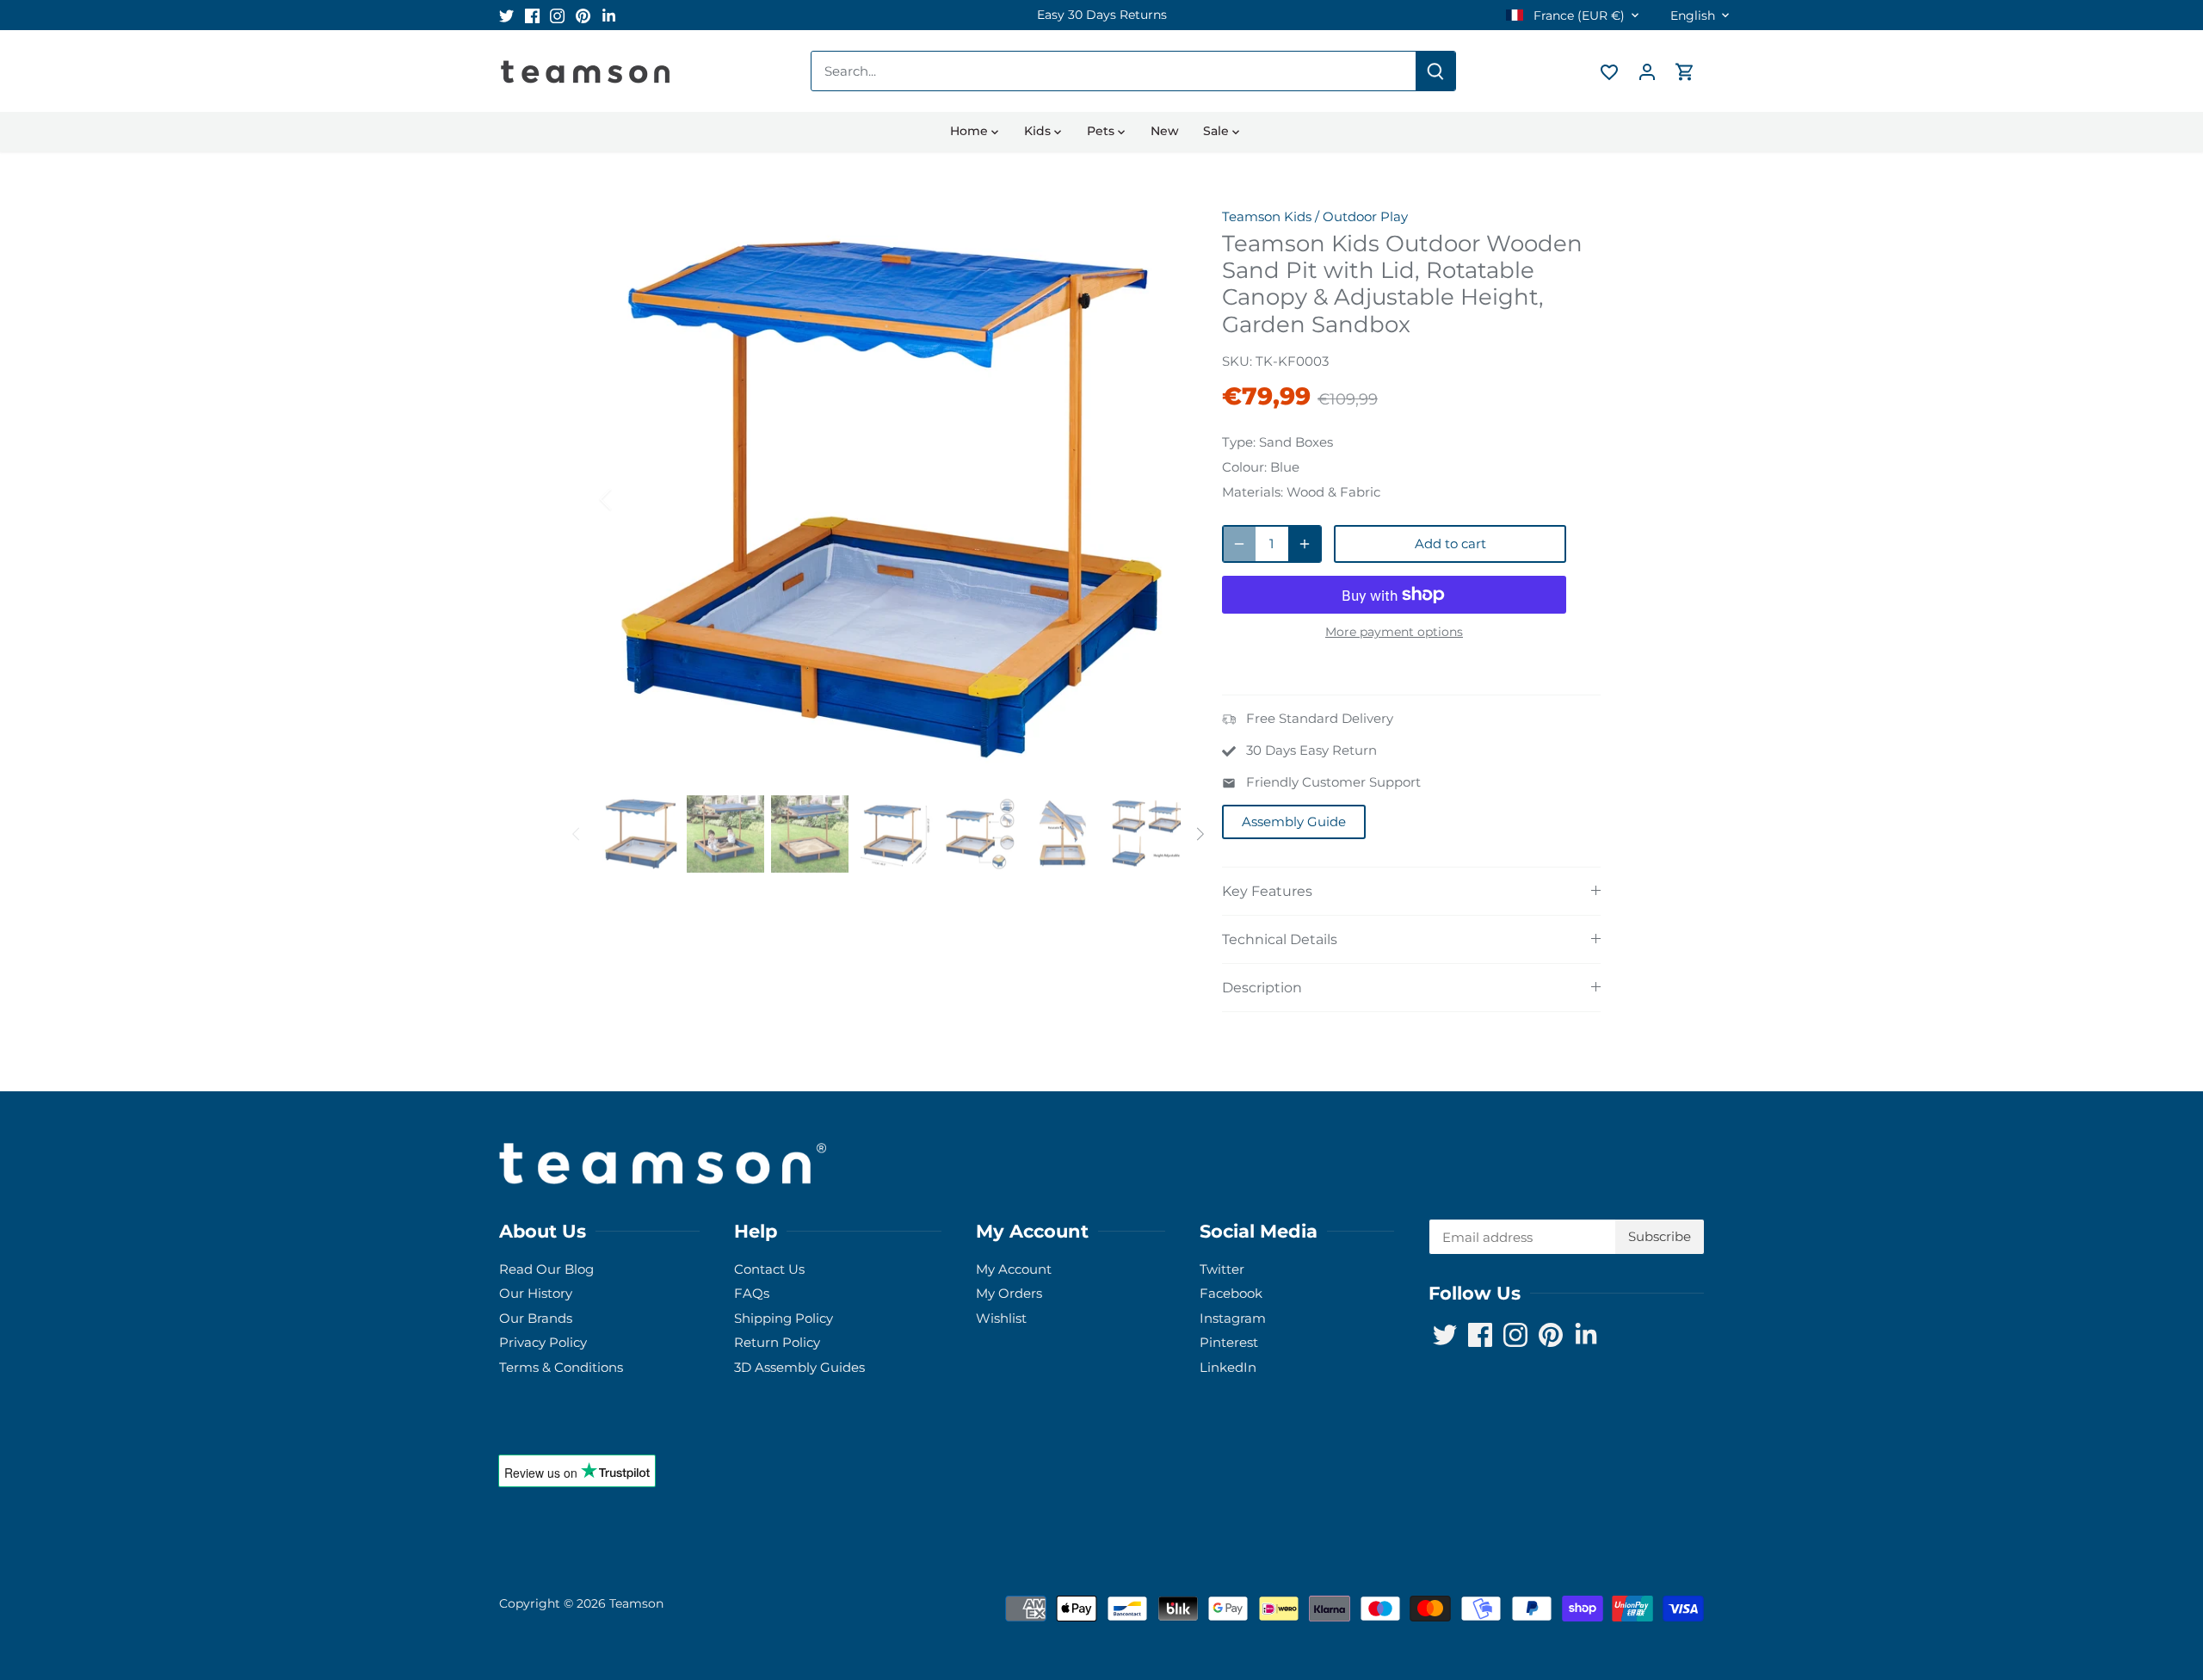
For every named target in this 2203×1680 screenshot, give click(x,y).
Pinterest (1229, 1342)
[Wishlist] (1609, 71)
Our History (536, 1293)
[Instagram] (557, 15)
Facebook (1231, 1293)
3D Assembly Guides (799, 1367)
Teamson (636, 1603)
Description (1262, 988)
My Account (1014, 1269)
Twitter (1222, 1269)
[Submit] (1435, 71)
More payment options (1394, 632)
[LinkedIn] (609, 15)
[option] (1101, 15)
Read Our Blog (546, 1269)
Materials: (1253, 492)
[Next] (1155, 499)
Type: (1239, 442)
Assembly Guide (1294, 821)
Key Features (1267, 891)
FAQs (752, 1293)
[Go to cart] (1685, 71)
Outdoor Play (1365, 216)
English (1693, 16)
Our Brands (536, 1318)
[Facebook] (532, 15)
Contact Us (769, 1269)
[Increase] (1305, 544)
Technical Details (1280, 939)
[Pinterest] (583, 15)
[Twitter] (506, 15)
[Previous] (628, 499)
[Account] (1647, 71)
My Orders (1009, 1293)
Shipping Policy (784, 1318)
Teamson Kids (1267, 216)
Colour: (1244, 467)
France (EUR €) (1577, 16)
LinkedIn (1228, 1367)
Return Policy (777, 1342)
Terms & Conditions (561, 1367)
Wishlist (1001, 1318)
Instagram (1233, 1318)
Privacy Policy (543, 1342)
